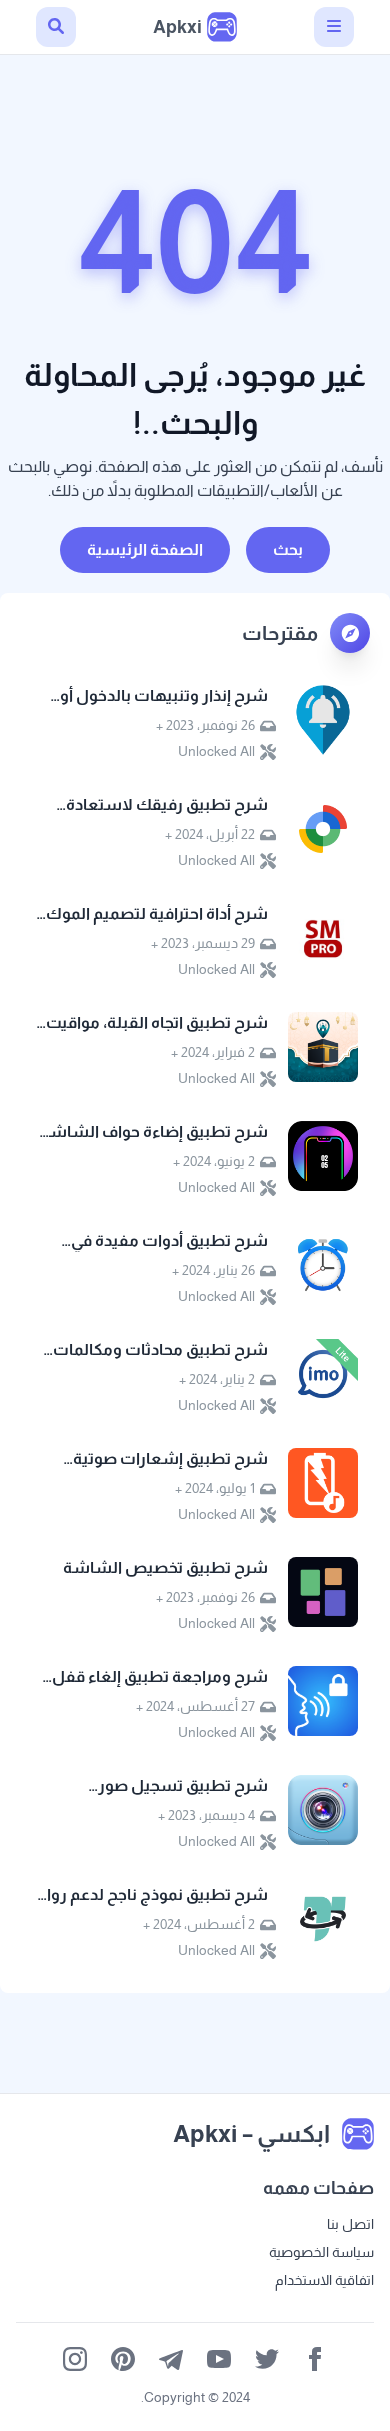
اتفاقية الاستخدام (324, 2280)
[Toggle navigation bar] (334, 27)
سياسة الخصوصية (321, 2252)
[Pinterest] (123, 2359)
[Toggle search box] (56, 27)
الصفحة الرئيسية (145, 549)
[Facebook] (315, 2359)
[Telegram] (171, 2359)
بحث (288, 549)
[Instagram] (75, 2359)
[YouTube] (219, 2359)
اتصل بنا (350, 2224)
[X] (267, 2359)
